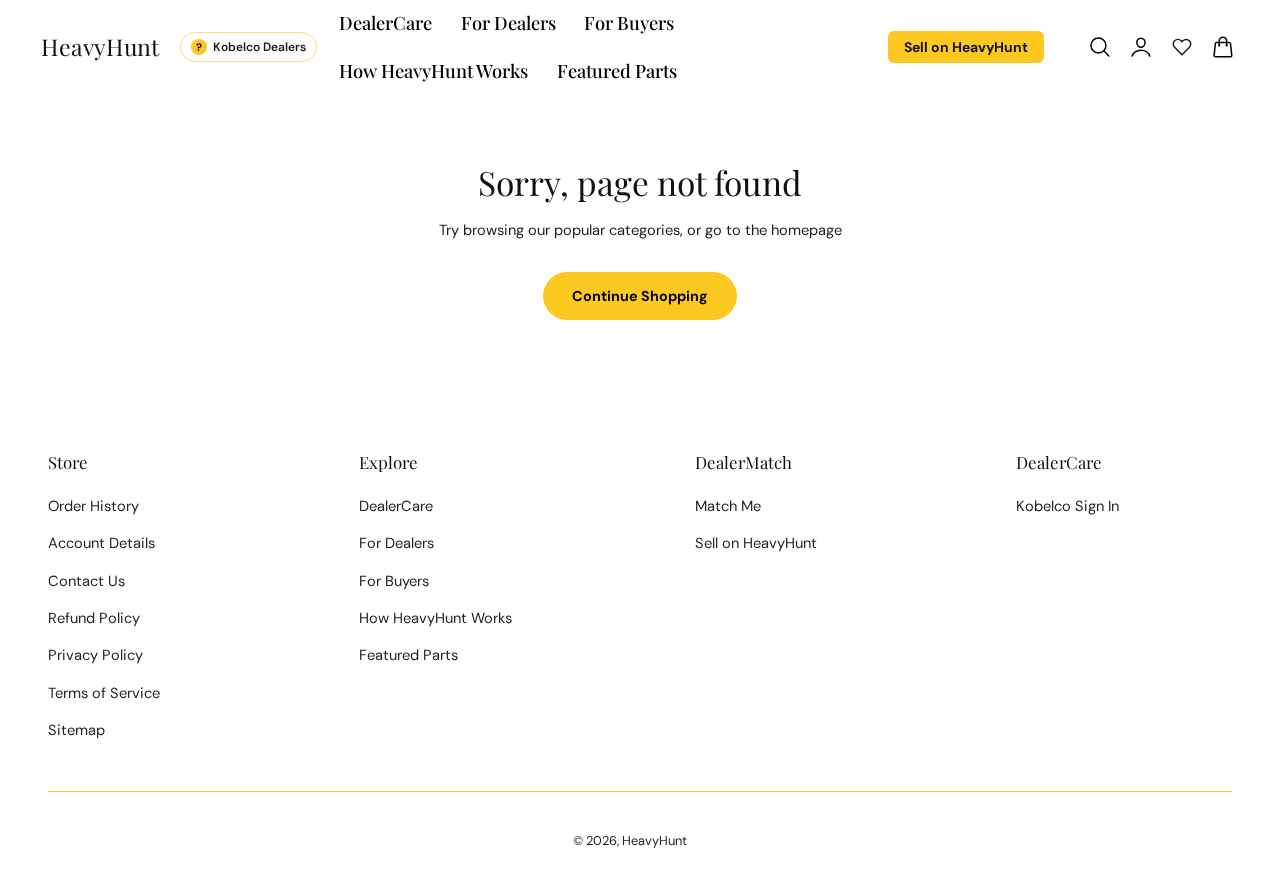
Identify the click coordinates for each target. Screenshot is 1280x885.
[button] (1100, 47)
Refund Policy (94, 618)
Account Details (101, 543)
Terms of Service (104, 693)
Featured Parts (408, 655)
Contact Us (86, 581)
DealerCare (396, 506)
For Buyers (394, 581)
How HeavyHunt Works (435, 618)
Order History (93, 506)
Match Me (728, 506)
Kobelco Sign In (1067, 506)
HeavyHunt (654, 840)
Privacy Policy (95, 655)
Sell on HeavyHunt (966, 47)
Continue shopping (640, 296)
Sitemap (76, 730)
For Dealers (396, 543)
